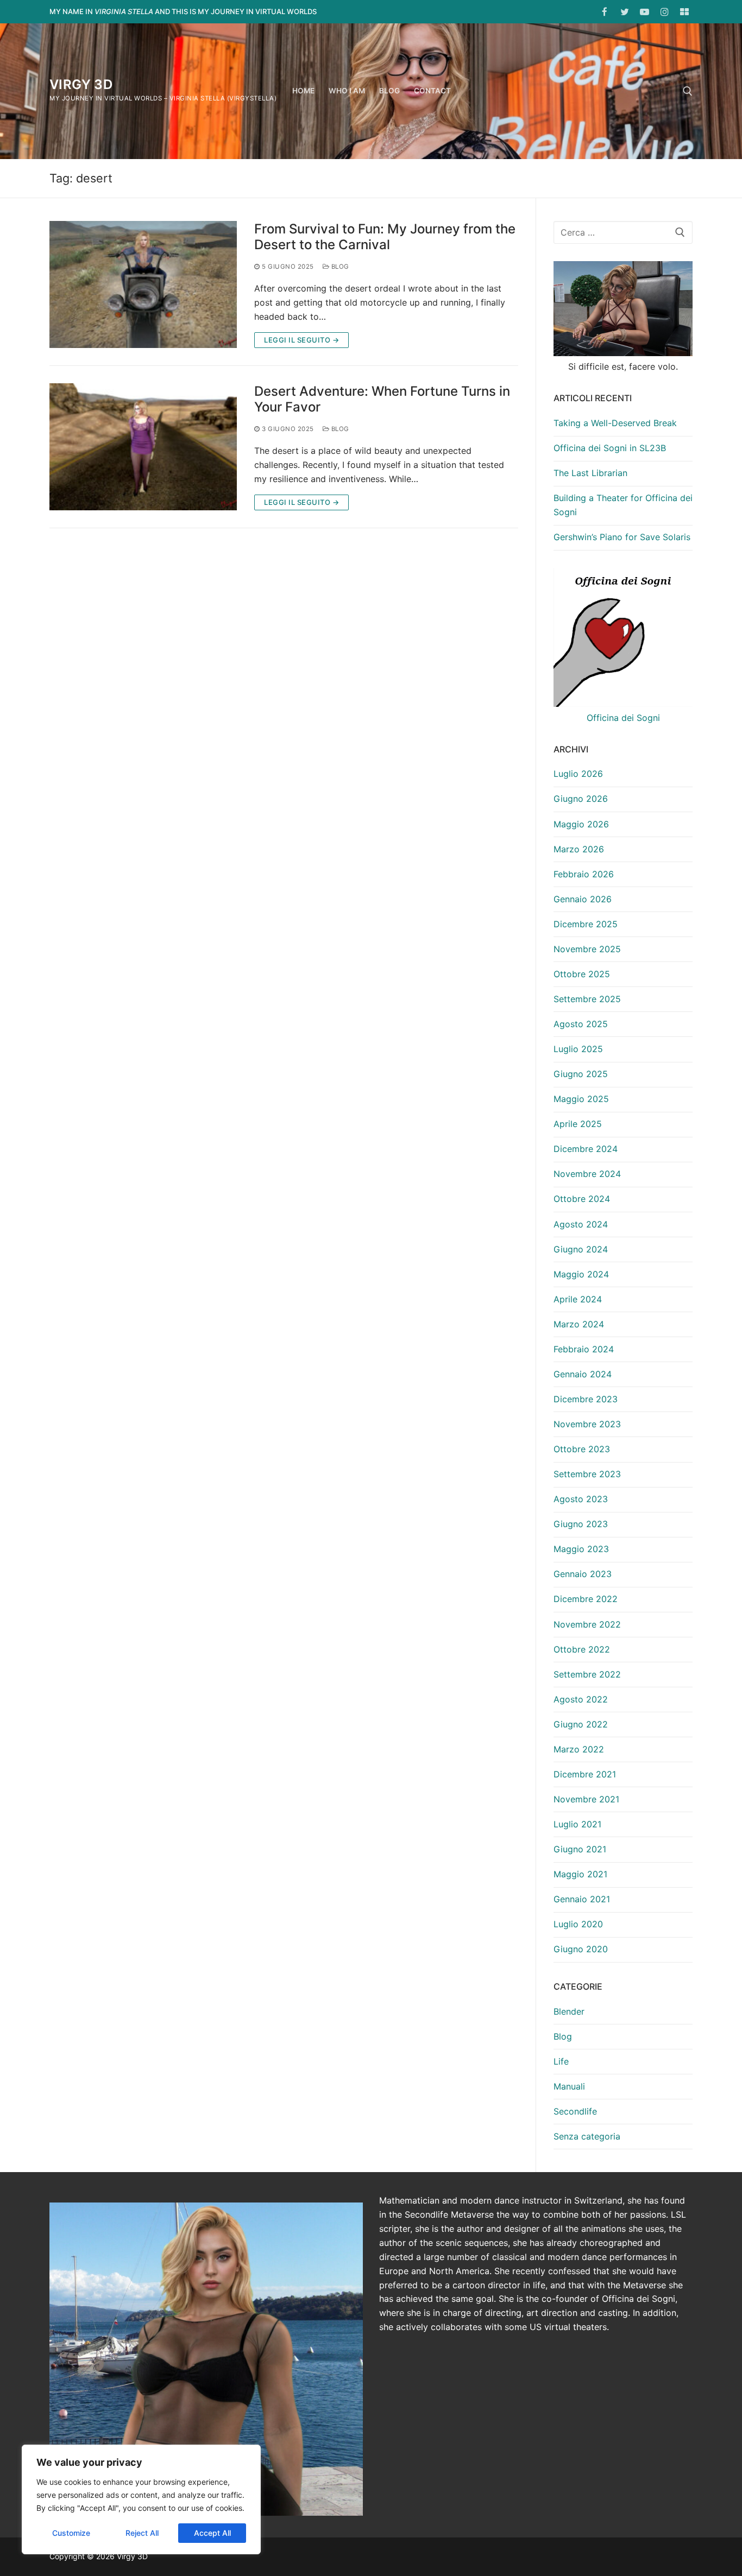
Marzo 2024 (579, 1324)
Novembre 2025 (587, 949)
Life (561, 2061)
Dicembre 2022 (586, 1599)
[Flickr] (684, 12)
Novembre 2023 (587, 1424)
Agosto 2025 (581, 1024)
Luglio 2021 (577, 1824)
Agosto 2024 (581, 1224)
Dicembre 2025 (586, 924)
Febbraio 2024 (584, 1349)
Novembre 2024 (587, 1174)
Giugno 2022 (581, 1724)
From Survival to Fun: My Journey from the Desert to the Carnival (385, 237)
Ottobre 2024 (582, 1199)
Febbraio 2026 (584, 874)
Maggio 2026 (581, 824)
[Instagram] (665, 12)
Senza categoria (587, 2136)
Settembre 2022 (587, 1674)
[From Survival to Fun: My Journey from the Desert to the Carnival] (143, 284)
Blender (569, 2011)
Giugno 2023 (581, 1524)
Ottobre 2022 (582, 1649)
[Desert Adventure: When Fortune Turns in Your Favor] (143, 447)
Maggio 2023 (581, 1549)
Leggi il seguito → (301, 340)
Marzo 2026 (579, 849)
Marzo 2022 (579, 1749)
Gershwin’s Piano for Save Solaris (622, 537)
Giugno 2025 (581, 1074)
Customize (71, 2533)
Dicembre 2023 (586, 1399)
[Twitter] (625, 12)
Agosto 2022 (581, 1699)
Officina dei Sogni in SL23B (610, 448)
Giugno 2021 (580, 1849)
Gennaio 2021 (582, 1899)
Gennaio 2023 (583, 1574)
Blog (339, 267)
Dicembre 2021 (585, 1774)
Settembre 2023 (587, 1474)
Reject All (142, 2533)
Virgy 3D (81, 84)
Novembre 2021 (586, 1799)
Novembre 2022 (587, 1624)
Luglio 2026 (578, 774)
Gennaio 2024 (583, 1374)
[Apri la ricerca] (688, 91)
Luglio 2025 (578, 1049)
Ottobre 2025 (582, 974)
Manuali (569, 2086)
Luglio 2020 (578, 1924)
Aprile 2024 (578, 1299)
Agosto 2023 (581, 1499)
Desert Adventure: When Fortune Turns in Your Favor (382, 399)
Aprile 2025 (578, 1124)
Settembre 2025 (587, 999)
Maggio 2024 (581, 1274)
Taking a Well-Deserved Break (615, 423)
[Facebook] (605, 12)
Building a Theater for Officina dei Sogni (623, 505)
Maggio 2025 (581, 1099)
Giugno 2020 (581, 1949)
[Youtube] (644, 12)
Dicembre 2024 (586, 1149)
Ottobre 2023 (582, 1449)
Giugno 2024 (581, 1249)
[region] (141, 2499)
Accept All (212, 2533)
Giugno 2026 (581, 799)
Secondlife (575, 2111)
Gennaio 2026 (583, 899)
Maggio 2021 (580, 1874)
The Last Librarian (590, 473)
